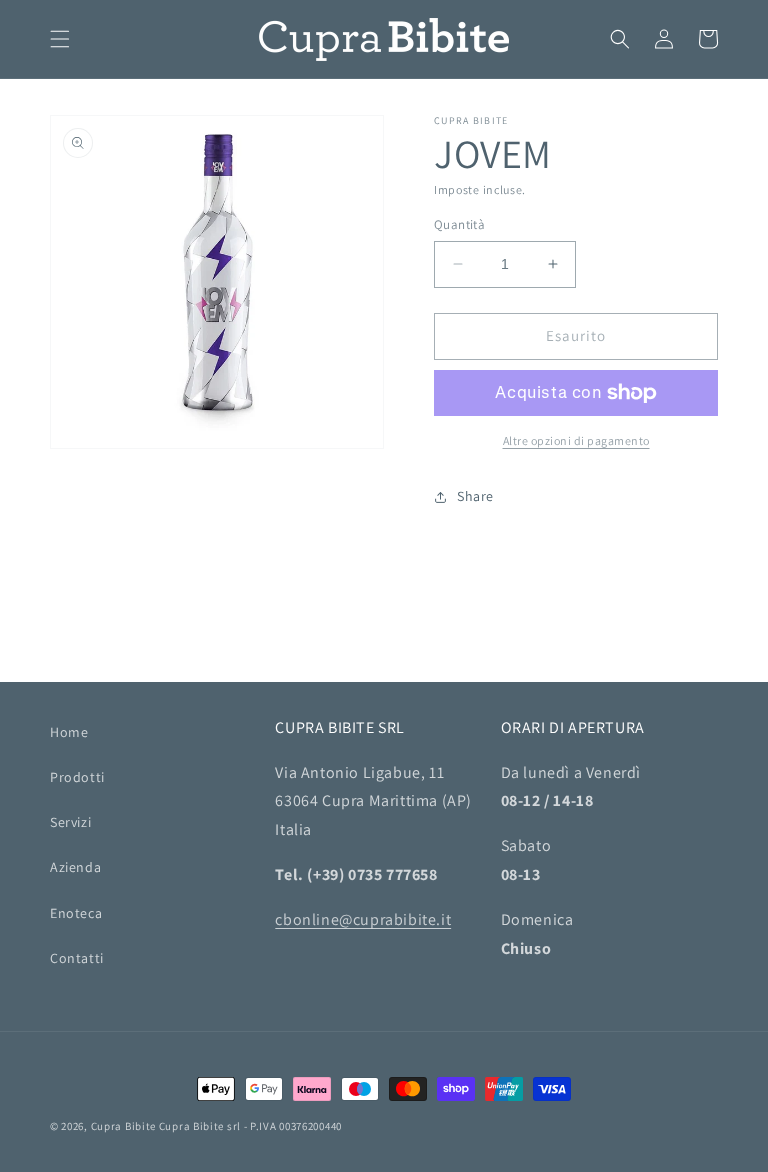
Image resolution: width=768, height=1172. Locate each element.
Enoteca (76, 913)
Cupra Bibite (123, 1126)
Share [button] (475, 496)
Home (69, 732)
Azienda (75, 867)
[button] (60, 39)
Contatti (77, 958)
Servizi (70, 822)
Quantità (459, 224)
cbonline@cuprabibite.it (363, 919)
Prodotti (77, 777)
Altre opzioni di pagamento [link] (576, 440)
